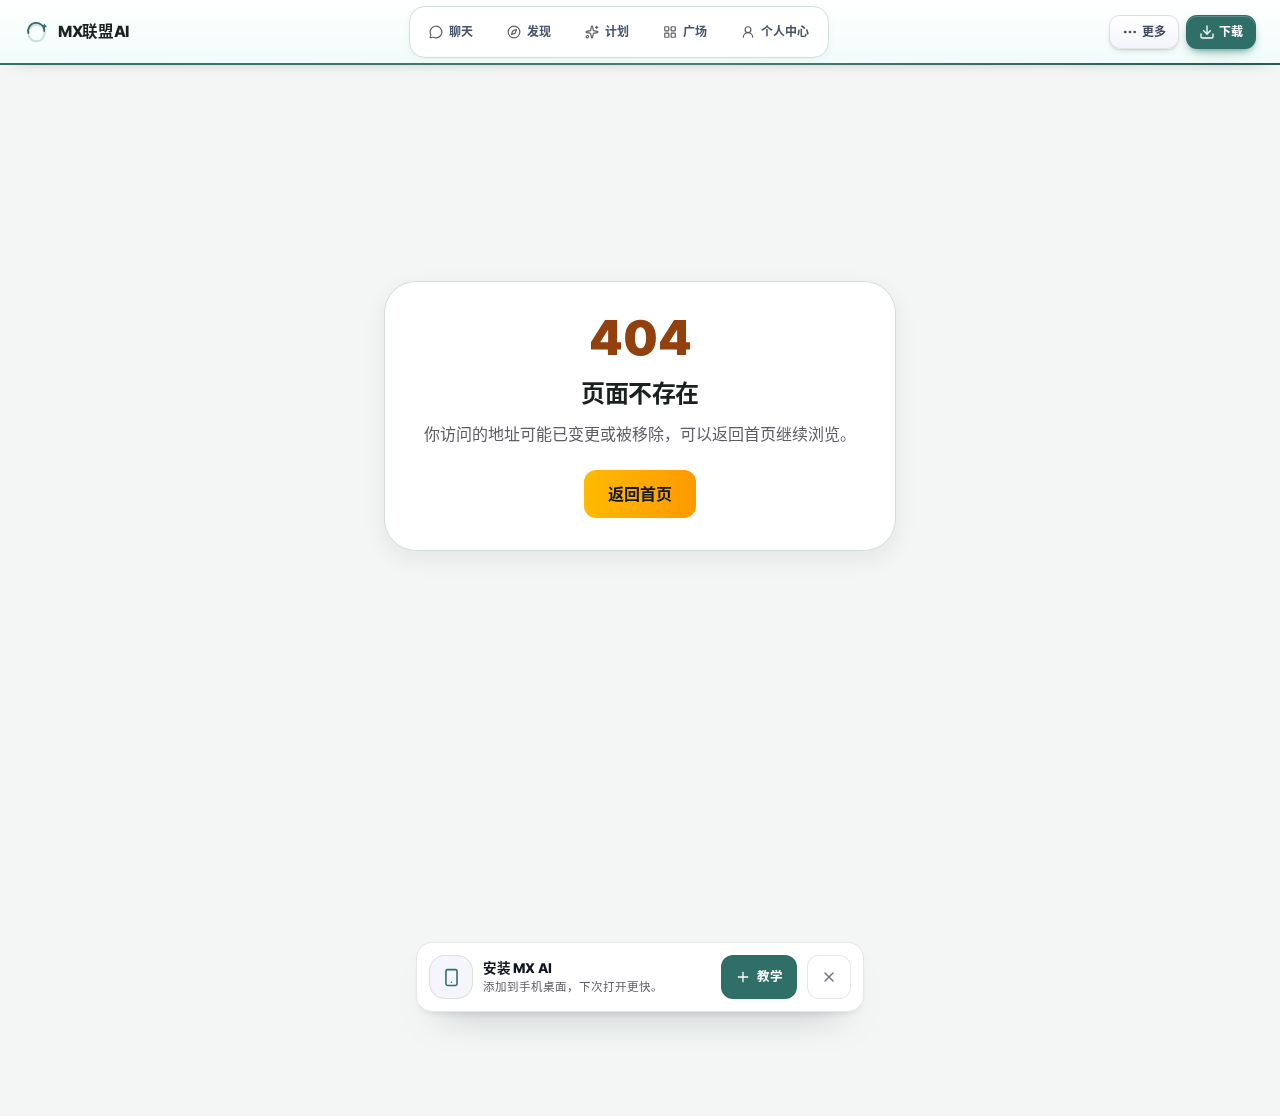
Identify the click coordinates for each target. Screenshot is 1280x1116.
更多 (1154, 31)
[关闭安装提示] (829, 977)
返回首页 (640, 494)
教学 (770, 976)
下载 (1231, 31)
